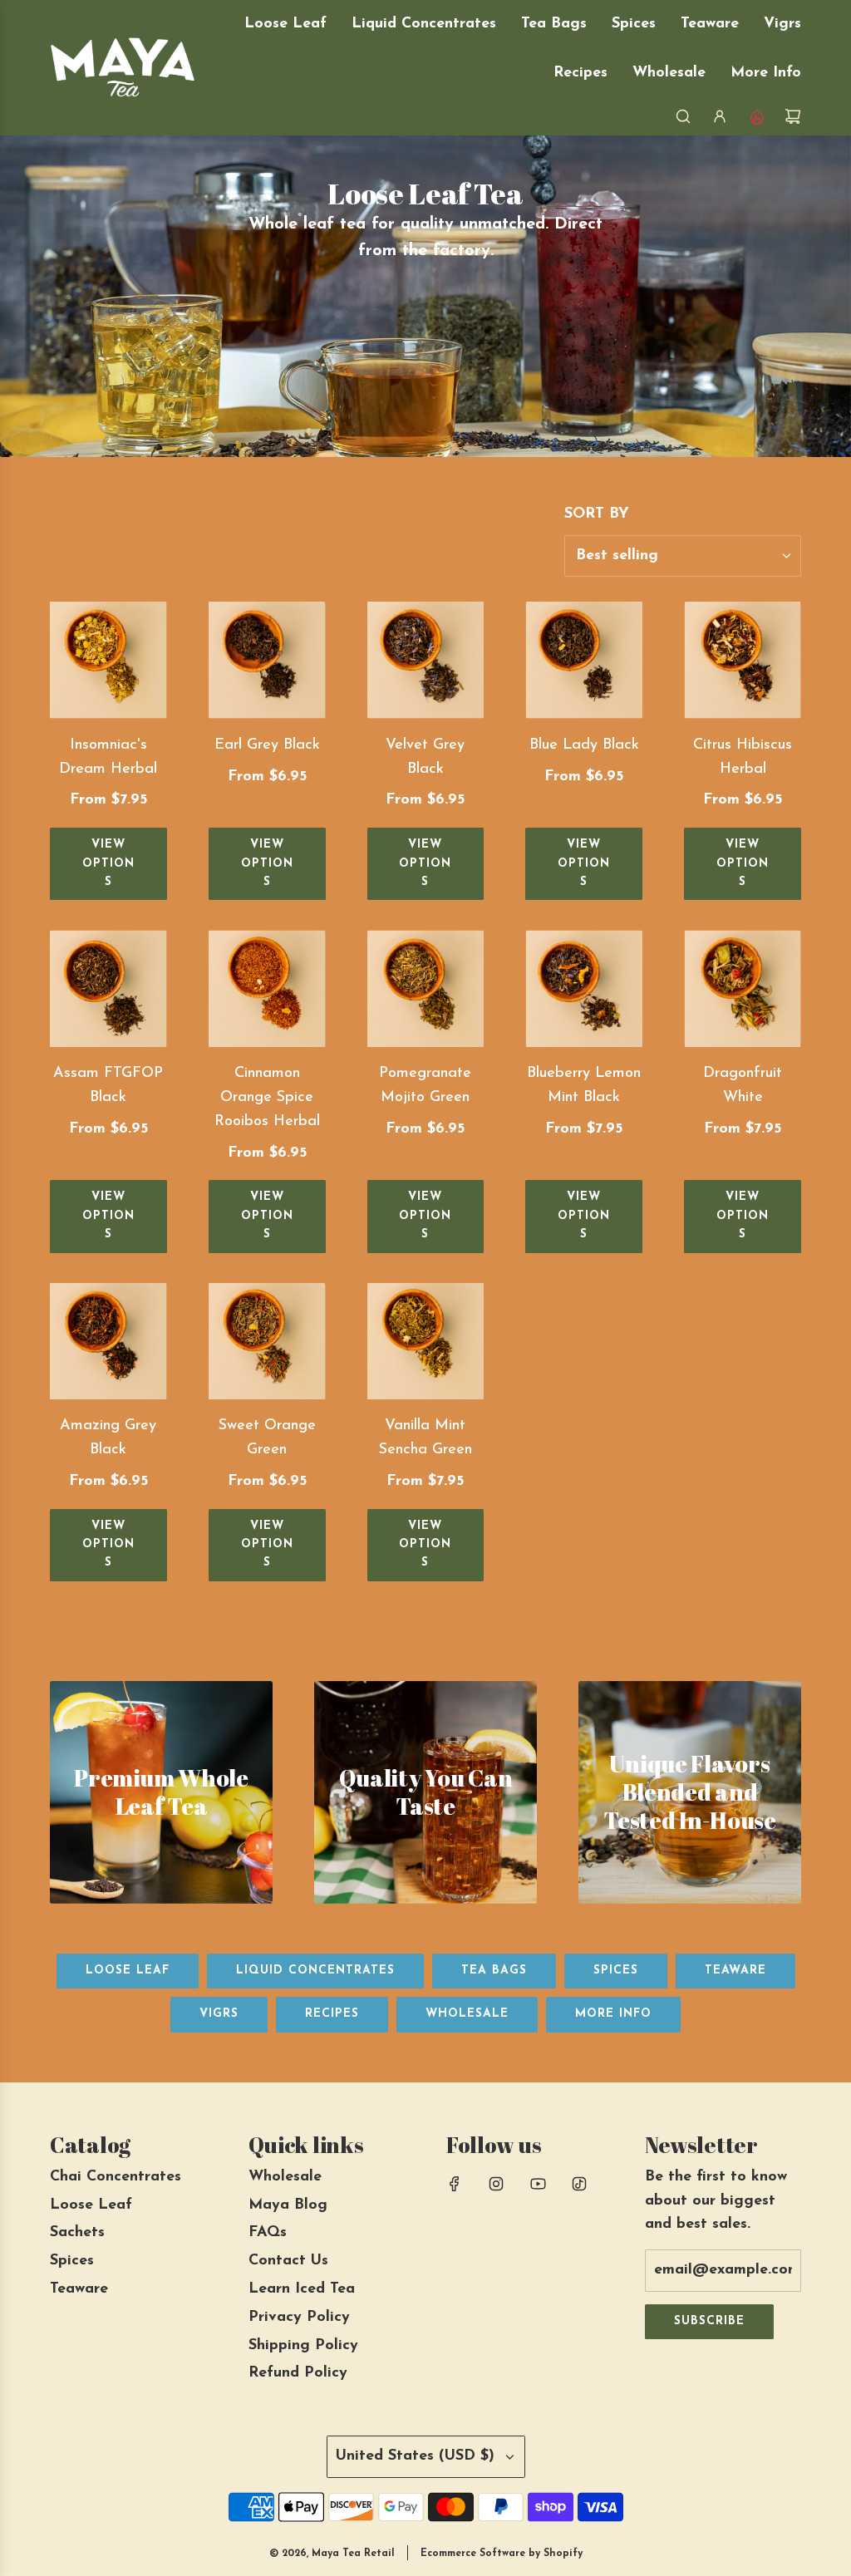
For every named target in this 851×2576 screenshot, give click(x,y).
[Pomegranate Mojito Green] (426, 988)
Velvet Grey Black (425, 757)
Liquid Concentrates (315, 1971)
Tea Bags (494, 1971)
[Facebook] (455, 2184)
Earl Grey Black (267, 745)
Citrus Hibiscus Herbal (743, 757)
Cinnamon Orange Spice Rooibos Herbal (267, 1098)
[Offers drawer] (756, 116)
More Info (613, 2014)
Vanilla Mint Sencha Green (425, 1438)
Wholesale (467, 2014)
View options (108, 863)
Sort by (597, 514)
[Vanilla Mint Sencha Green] (426, 1342)
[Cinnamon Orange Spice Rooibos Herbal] (267, 988)
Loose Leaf (128, 1971)
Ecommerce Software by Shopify (502, 2554)
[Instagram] (496, 2184)
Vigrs (219, 2014)
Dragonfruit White (743, 1086)
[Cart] (793, 116)
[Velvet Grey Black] (426, 660)
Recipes (332, 2014)
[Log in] (720, 116)
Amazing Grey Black (108, 1438)
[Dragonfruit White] (743, 988)
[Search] (683, 116)
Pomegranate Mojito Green (425, 1086)
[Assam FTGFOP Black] (108, 988)
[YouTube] (538, 2184)
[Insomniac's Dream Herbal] (108, 660)
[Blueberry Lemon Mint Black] (584, 988)
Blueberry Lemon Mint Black (584, 1086)
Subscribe (709, 2321)
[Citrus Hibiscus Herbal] (743, 660)
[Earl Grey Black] (267, 660)
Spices (616, 1971)
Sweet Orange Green (267, 1438)
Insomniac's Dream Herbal (108, 757)
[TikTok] (579, 2184)
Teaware (735, 1971)
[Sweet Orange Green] (267, 1342)
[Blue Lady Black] (584, 660)
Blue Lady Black (584, 745)
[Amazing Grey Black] (108, 1342)
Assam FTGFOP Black (108, 1086)
